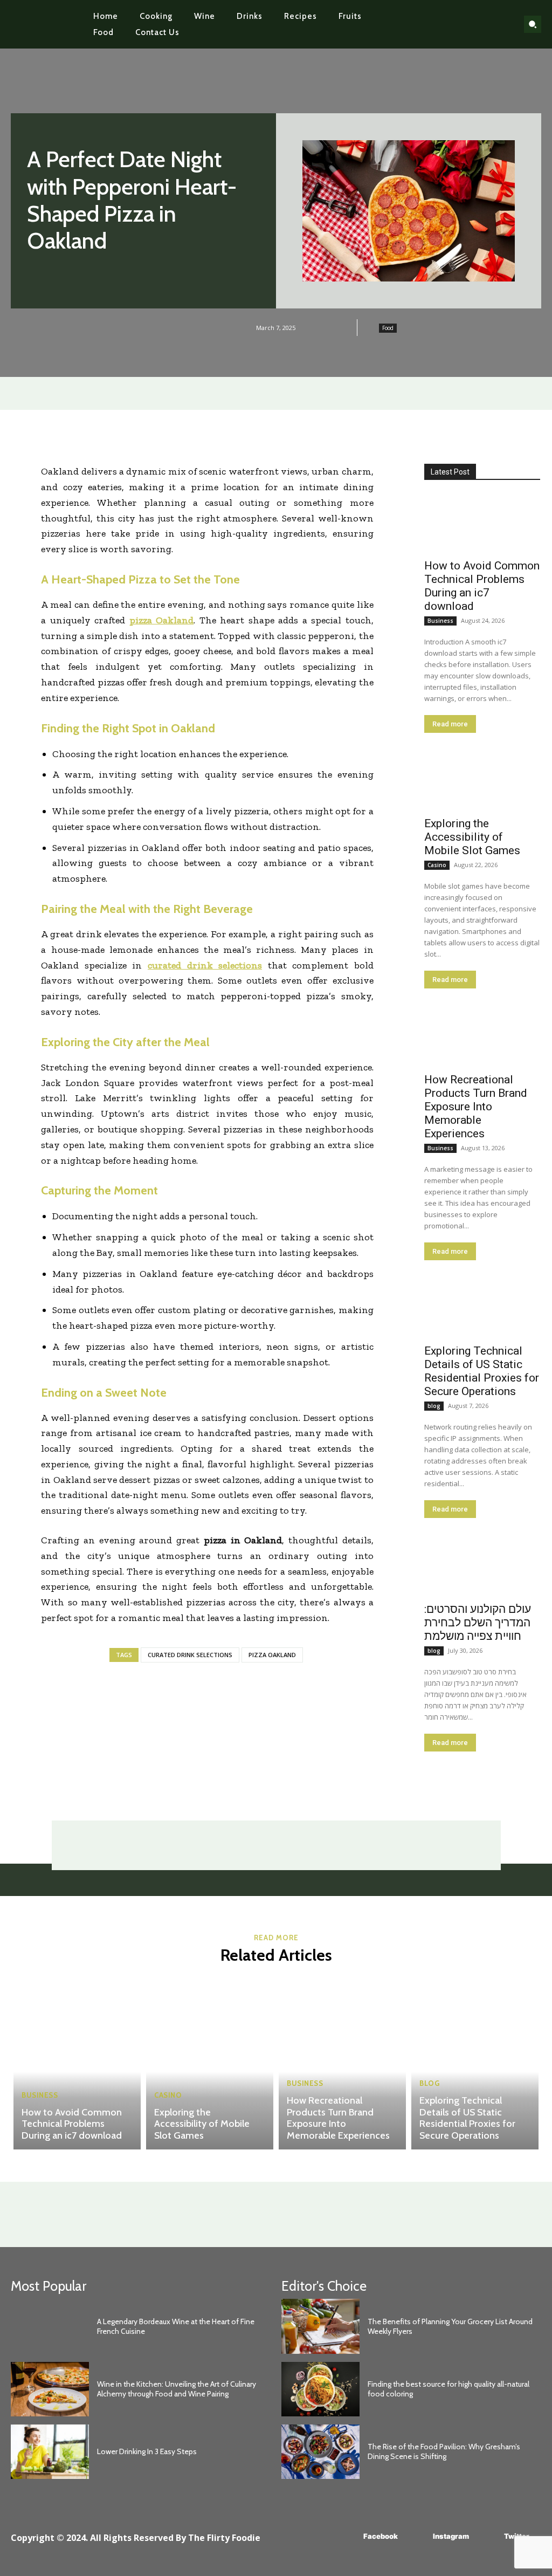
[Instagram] (417, 2537)
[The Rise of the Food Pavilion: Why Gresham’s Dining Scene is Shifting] (320, 2452)
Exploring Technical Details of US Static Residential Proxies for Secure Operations (482, 1371)
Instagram (451, 2536)
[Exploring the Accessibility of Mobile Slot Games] (482, 781)
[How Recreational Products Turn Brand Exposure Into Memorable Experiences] (482, 1037)
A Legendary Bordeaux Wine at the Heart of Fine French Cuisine (176, 2326)
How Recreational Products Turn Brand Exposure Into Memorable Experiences (476, 1107)
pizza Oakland (272, 1655)
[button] (533, 24)
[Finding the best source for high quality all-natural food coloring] (320, 2389)
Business (440, 621)
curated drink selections (190, 1655)
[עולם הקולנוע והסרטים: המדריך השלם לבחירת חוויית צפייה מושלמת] (482, 1567)
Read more (450, 724)
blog (434, 1406)
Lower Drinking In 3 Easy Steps (147, 2451)
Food (388, 328)
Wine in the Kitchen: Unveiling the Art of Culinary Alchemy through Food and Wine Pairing (177, 2389)
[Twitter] (488, 2537)
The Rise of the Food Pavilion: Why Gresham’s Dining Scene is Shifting (444, 2451)
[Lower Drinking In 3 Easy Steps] (50, 2452)
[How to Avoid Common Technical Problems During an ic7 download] (482, 523)
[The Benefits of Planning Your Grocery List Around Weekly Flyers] (320, 2326)
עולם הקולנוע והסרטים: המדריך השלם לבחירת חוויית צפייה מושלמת (478, 1623)
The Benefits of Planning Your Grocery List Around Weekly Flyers (450, 2326)
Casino (437, 865)
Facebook (381, 2536)
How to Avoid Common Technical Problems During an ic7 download (482, 586)
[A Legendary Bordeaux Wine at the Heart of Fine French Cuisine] (50, 2326)
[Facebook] (347, 2537)
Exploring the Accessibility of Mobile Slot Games (472, 837)
